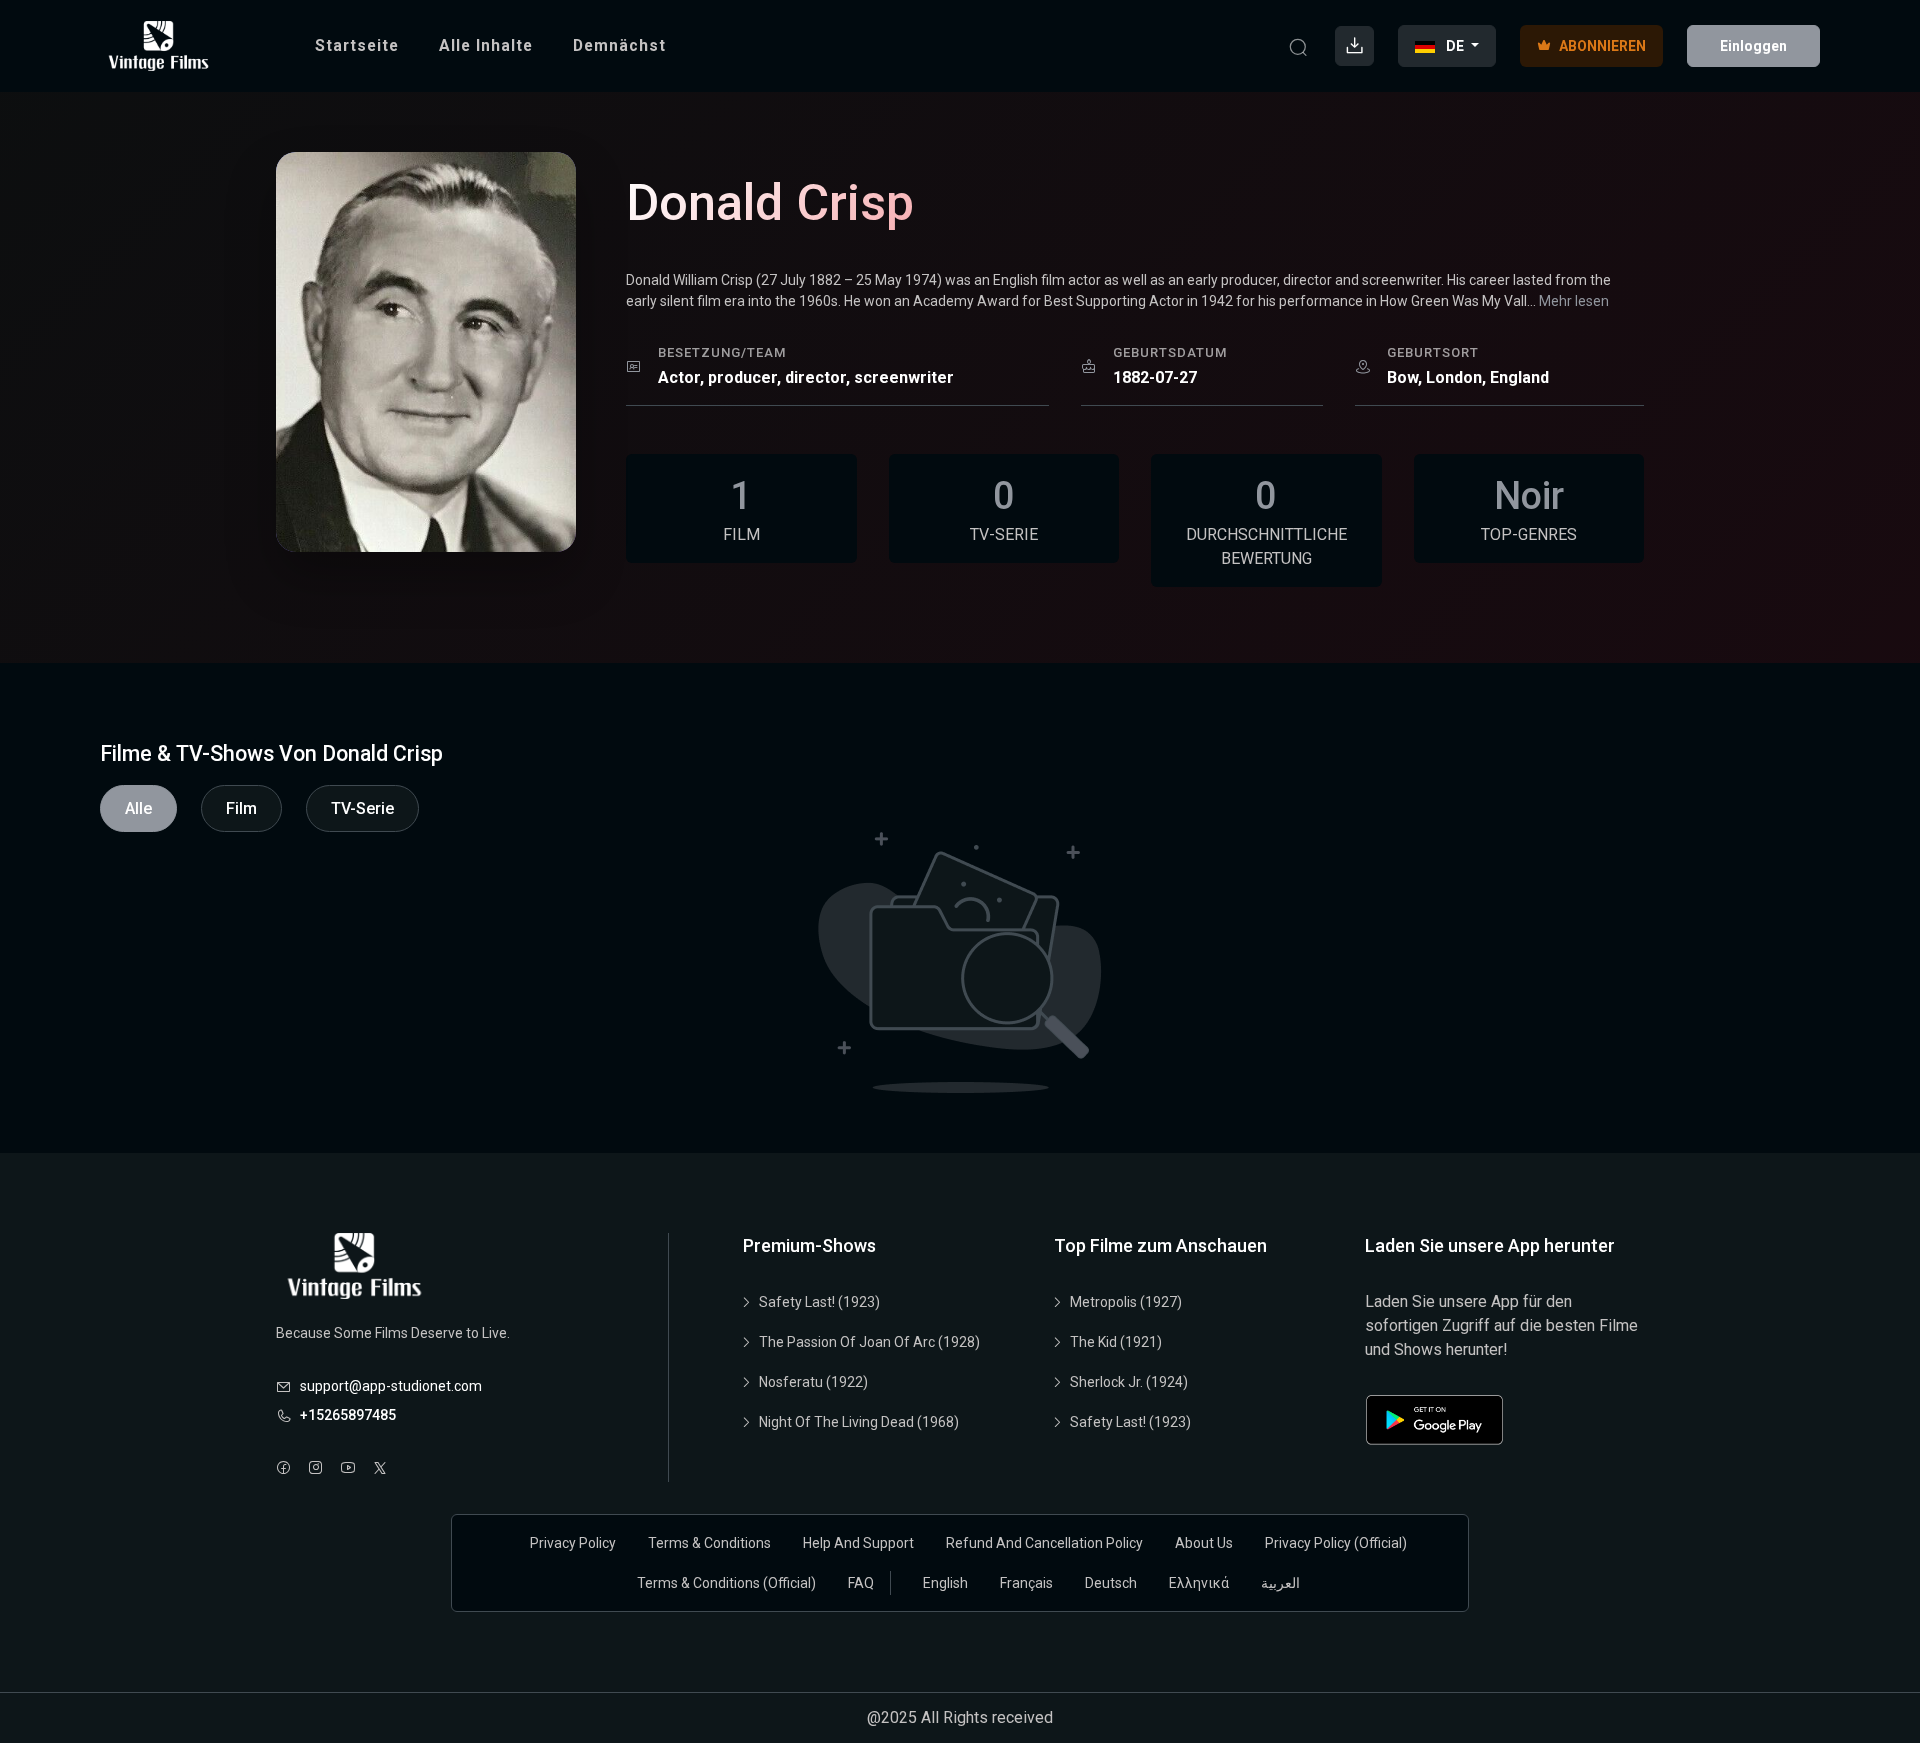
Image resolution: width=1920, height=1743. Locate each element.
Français (1026, 1583)
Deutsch (1111, 1583)
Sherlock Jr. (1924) (1129, 1382)
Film (241, 808)
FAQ (861, 1583)
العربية (1280, 1583)
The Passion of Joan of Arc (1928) (869, 1342)
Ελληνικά (1199, 1583)
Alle (138, 808)
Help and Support (858, 1543)
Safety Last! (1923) (819, 1302)
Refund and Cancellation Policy (1044, 1543)
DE (1455, 46)
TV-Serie (362, 808)
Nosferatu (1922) (813, 1382)
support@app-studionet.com (391, 1386)
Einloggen (1753, 46)
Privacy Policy (573, 1543)
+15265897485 (348, 1415)
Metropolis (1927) (1126, 1302)
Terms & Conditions (709, 1543)
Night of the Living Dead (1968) (859, 1422)
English (945, 1583)
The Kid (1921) (1116, 1342)
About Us (1204, 1543)
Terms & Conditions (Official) (726, 1583)
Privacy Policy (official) (1336, 1543)
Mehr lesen (1574, 301)
